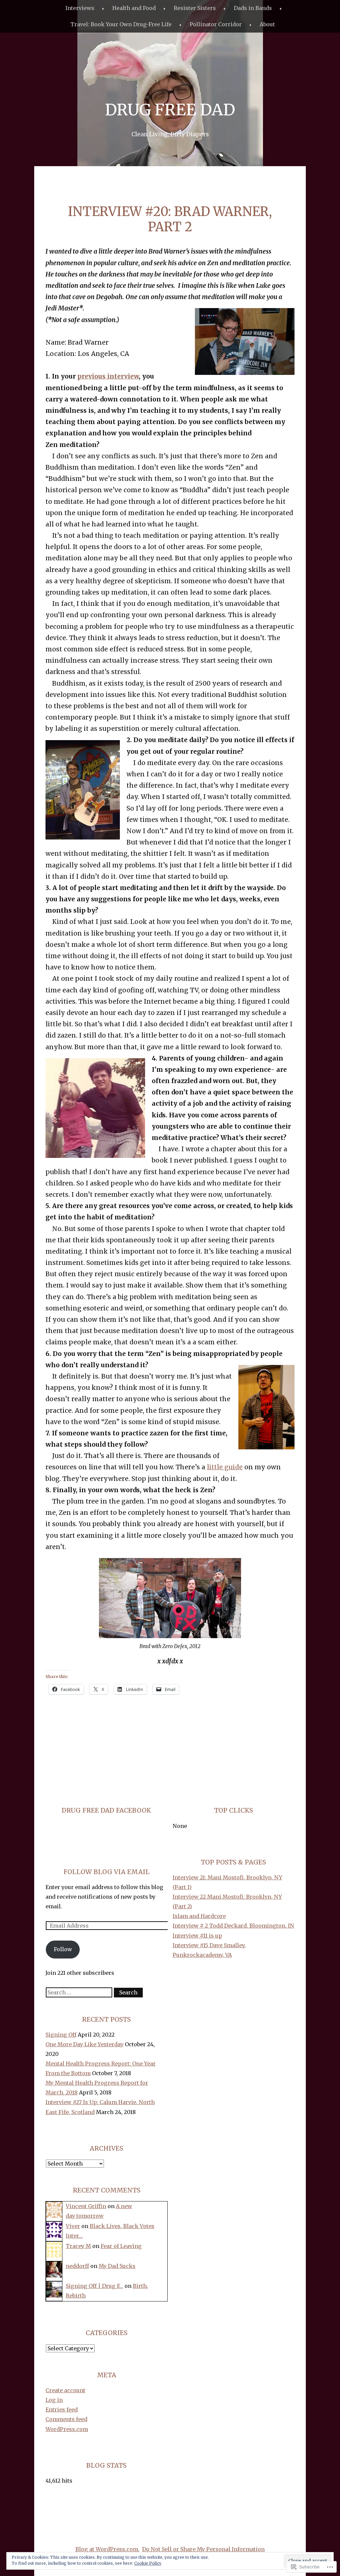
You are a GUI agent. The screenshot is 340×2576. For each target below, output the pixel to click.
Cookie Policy (148, 2563)
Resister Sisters (195, 8)
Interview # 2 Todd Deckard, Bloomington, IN (233, 1926)
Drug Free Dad (170, 110)
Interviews (80, 8)
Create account (65, 2390)
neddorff (77, 2266)
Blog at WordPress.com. (107, 2549)
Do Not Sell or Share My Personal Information (203, 2549)
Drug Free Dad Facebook (106, 1810)
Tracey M (78, 2246)
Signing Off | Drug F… (94, 2286)
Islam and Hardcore (199, 1916)
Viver (73, 2226)
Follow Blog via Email (107, 1872)
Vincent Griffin (86, 2206)
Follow (63, 1949)
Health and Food (134, 8)
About (267, 24)
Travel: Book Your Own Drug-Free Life (121, 24)
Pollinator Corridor (216, 24)
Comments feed (66, 2419)
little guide (225, 1467)
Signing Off (61, 2035)
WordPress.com (67, 2429)
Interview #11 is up (197, 1936)
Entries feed (62, 2409)
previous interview (108, 376)
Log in (54, 2400)
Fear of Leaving (121, 2246)
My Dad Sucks (117, 2266)
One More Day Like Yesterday (85, 2044)
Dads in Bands (253, 8)
